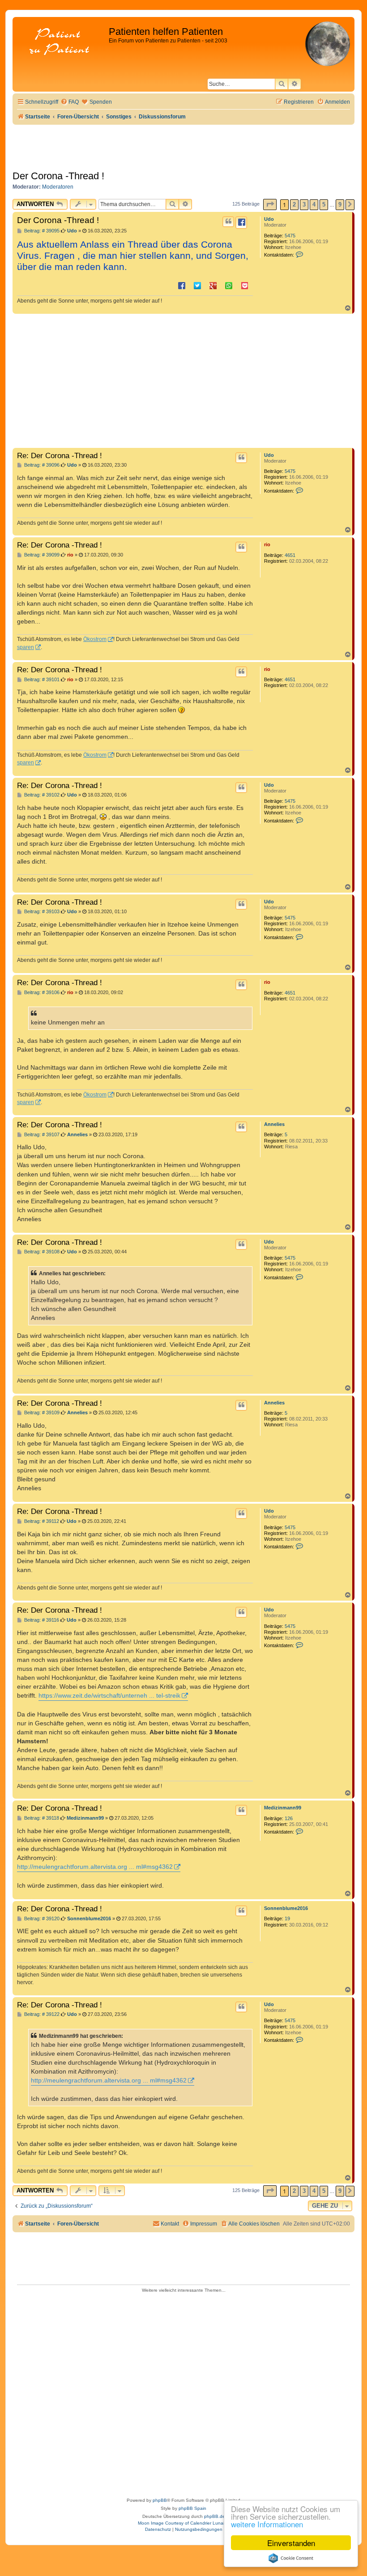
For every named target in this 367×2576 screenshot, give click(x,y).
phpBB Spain (192, 2508)
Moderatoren (58, 187)
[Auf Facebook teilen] (182, 285)
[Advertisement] (183, 381)
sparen (26, 647)
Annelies (274, 1124)
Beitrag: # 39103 (41, 912)
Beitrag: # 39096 (41, 465)
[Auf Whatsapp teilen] (229, 285)
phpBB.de (215, 2516)
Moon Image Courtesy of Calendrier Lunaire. (184, 2523)
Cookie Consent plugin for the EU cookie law (291, 2558)
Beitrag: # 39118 (41, 1818)
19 (287, 1918)
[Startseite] (62, 42)
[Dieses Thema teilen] (241, 223)
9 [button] (340, 204)
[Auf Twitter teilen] (197, 285)
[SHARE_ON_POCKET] (244, 285)
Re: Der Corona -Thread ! (60, 455)
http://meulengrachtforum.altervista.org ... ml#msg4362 (95, 1867)
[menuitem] (70, 102)
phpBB (160, 2500)
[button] (270, 204)
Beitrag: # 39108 (41, 1252)
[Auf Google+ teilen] (213, 285)
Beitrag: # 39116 (41, 1620)
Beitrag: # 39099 (41, 555)
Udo (269, 219)
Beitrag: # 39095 (41, 231)
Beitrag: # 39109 (41, 1413)
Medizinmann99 (283, 1808)
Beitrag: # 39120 (41, 1919)
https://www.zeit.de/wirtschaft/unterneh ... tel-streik (109, 1695)
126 (289, 1818)
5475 (290, 236)
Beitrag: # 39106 (41, 993)
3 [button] (304, 204)
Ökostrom (95, 639)
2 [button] (294, 204)
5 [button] (324, 204)
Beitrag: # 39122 (41, 2014)
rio (267, 544)
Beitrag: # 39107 (41, 1135)
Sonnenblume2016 (286, 1908)
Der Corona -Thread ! (58, 176)
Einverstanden (291, 2543)
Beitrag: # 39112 (41, 1521)
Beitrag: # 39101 (41, 680)
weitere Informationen (267, 2524)
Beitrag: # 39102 (41, 795)
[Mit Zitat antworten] (228, 222)
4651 (290, 555)
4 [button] (314, 204)
